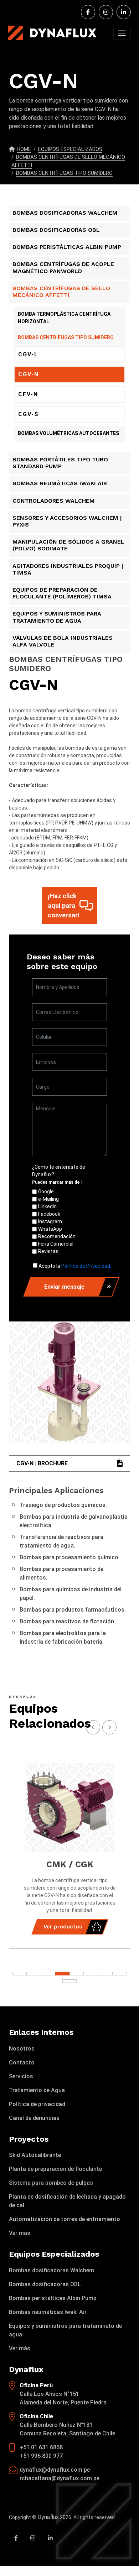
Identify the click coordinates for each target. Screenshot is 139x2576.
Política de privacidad (37, 2104)
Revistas (48, 1251)
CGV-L (28, 354)
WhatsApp (50, 1229)
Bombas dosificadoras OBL (45, 2284)
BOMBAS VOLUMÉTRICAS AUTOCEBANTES (68, 433)
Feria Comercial (56, 1244)
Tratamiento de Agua (37, 2090)
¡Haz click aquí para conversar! (64, 905)
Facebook (49, 1214)
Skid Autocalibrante (35, 2155)
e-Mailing (48, 1199)
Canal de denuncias (34, 2118)
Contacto (22, 2062)
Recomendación (57, 1236)
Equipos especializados (70, 149)
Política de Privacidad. (86, 1266)
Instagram (50, 1221)
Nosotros (22, 2049)
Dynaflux (48, 2517)
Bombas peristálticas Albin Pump (53, 2298)
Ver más (20, 2233)
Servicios (21, 2076)
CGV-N (29, 374)
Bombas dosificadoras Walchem (52, 2270)
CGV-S (29, 414)
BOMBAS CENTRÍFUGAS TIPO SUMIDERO (64, 173)
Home (24, 149)
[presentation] (109, 1727)
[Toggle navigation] (122, 33)
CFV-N (28, 394)
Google (46, 1192)
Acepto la (75, 1266)
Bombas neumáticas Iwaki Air (48, 2312)
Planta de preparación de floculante (55, 2169)
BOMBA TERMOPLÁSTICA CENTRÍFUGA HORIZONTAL (64, 318)
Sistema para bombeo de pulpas (51, 2183)
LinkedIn (47, 1206)
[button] (119, 1974)
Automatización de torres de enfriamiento (65, 2219)
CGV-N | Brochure (42, 1463)
